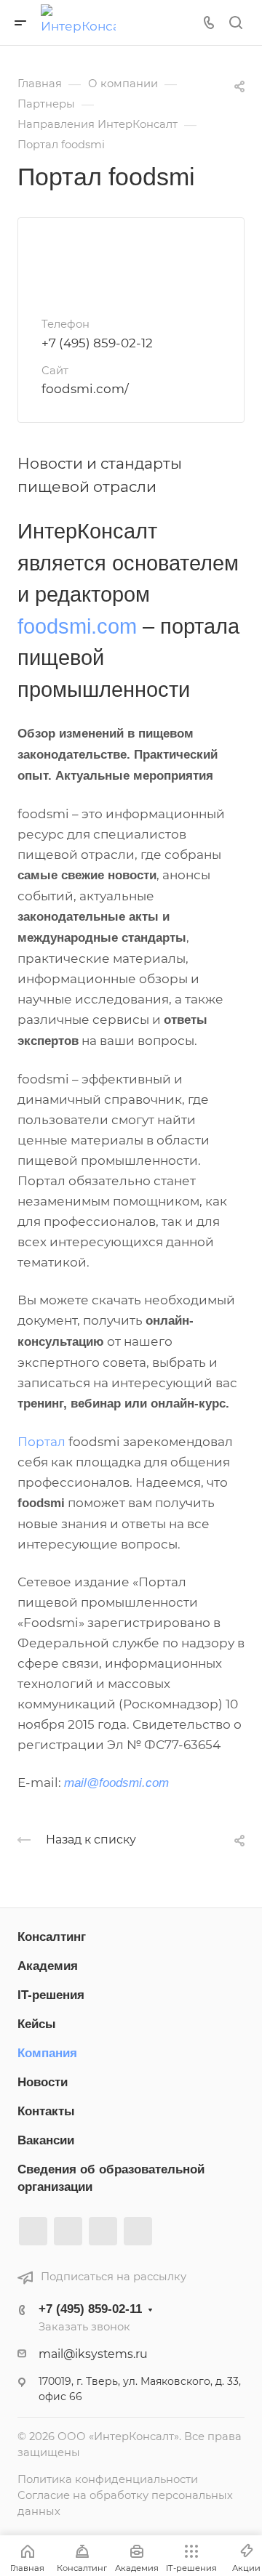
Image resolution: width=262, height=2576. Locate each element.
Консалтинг (52, 1937)
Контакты (46, 2111)
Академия (48, 1966)
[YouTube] (103, 2231)
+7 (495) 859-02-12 (97, 343)
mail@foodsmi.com (116, 1783)
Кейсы (37, 2024)
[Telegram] (68, 2231)
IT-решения (51, 1995)
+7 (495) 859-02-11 (90, 2309)
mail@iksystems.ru (93, 2354)
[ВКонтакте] (33, 2231)
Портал (43, 1442)
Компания (47, 2053)
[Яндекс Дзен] (138, 2231)
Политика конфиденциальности (108, 2479)
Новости (43, 2082)
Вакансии (46, 2140)
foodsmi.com (77, 626)
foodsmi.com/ (85, 389)
